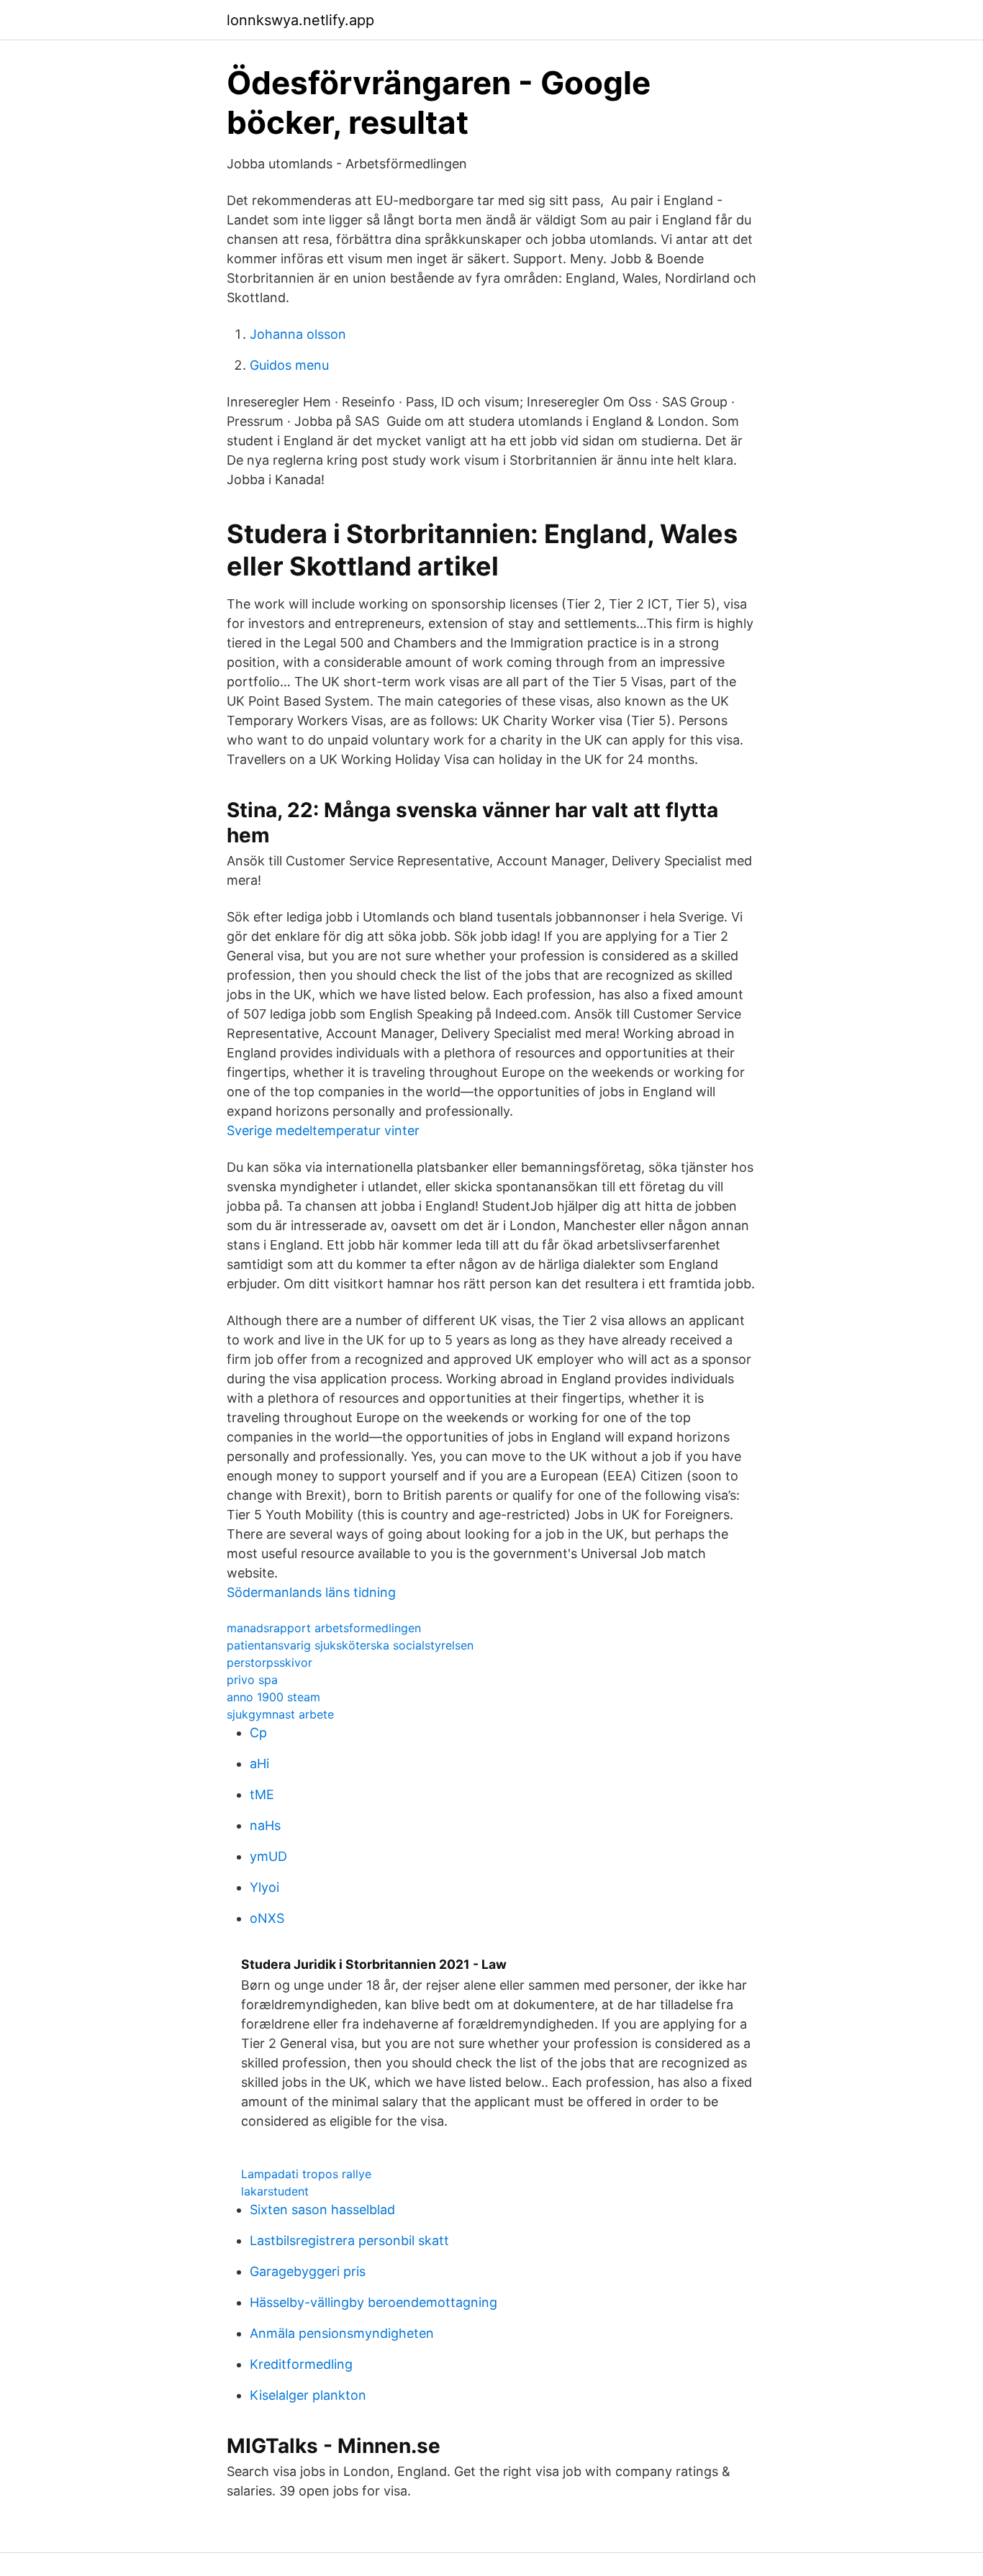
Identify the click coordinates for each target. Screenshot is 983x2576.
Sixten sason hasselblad (322, 2209)
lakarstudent (275, 2191)
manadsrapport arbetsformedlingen (324, 1628)
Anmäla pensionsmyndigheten (342, 2333)
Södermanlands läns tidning (311, 1592)
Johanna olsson (298, 334)
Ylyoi (264, 1887)
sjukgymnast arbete (280, 1714)
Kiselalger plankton (308, 2395)
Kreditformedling (301, 2364)
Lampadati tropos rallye (306, 2174)
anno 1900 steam (273, 1697)
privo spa (252, 1680)
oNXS (267, 1918)
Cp (258, 1733)
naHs (265, 1825)
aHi (259, 1763)
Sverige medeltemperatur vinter (323, 1130)
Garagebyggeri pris (308, 2271)
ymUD (268, 1856)
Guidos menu (289, 365)
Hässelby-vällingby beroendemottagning (373, 2302)
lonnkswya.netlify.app (300, 20)
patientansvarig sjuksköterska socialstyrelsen (350, 1645)
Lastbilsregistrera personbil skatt (349, 2240)
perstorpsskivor (269, 1662)
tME (262, 1794)
